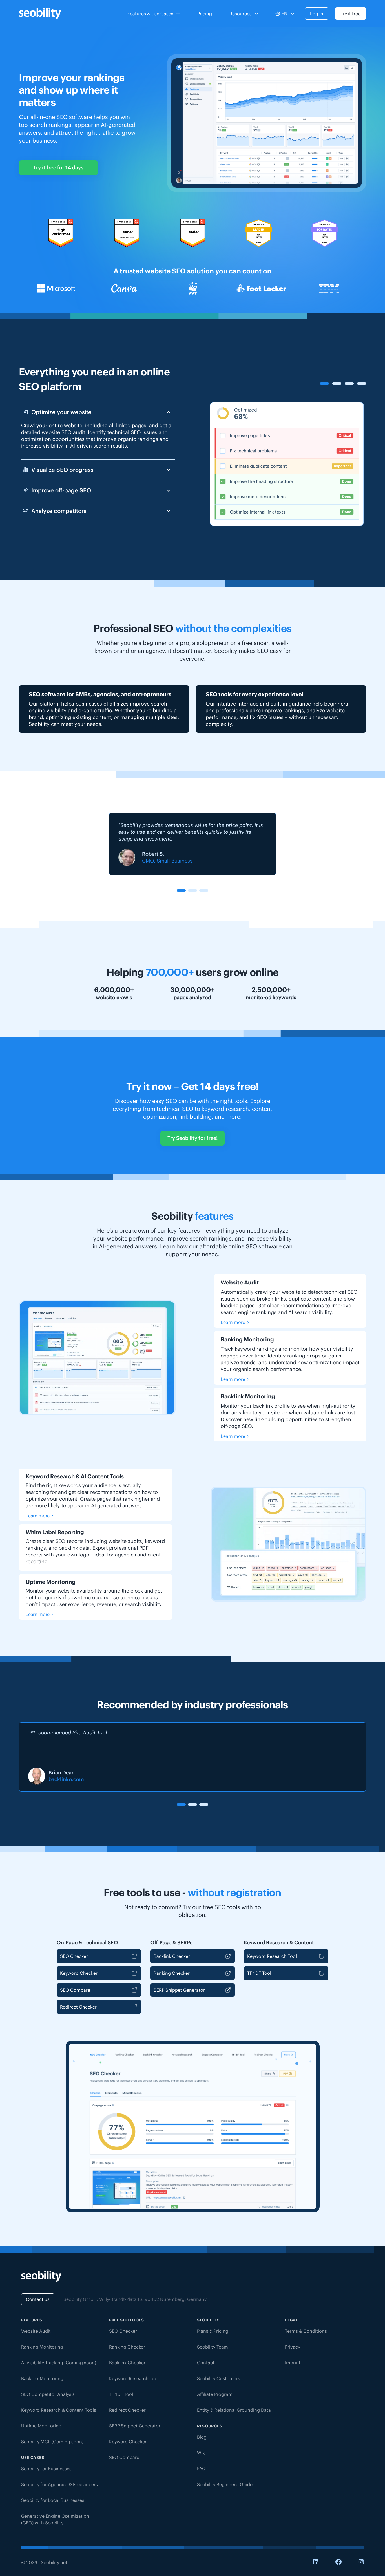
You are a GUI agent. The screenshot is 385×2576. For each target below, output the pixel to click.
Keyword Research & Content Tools (59, 2410)
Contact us (38, 2299)
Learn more (233, 1322)
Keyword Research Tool (272, 1956)
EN (285, 14)
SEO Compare (75, 1990)
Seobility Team (213, 2347)
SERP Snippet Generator (179, 1990)
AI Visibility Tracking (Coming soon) (59, 2363)
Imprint (293, 2363)
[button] (181, 890)
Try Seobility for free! (193, 1138)
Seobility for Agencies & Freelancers (59, 2484)
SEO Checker (74, 1956)
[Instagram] (361, 2562)
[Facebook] (338, 2562)
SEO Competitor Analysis (48, 2394)
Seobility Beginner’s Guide (225, 2484)
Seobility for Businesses (46, 2469)
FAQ (201, 2469)
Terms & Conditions (306, 2331)
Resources (241, 14)
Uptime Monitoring (41, 2426)
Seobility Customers (219, 2378)
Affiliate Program (215, 2394)
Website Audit (36, 2331)
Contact (206, 2363)
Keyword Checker (79, 1973)
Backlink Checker (172, 1956)
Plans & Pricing (213, 2331)
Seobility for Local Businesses (53, 2500)
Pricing (205, 14)
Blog (202, 2437)
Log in (317, 14)
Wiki (201, 2453)
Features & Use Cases (150, 14)
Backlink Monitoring (42, 2378)
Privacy (293, 2347)
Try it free (351, 14)
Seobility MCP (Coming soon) (52, 2442)
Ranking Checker (172, 1973)
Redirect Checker (78, 2007)
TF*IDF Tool (259, 1973)
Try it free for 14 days (58, 168)
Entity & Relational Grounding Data (234, 2410)
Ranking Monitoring (42, 2347)
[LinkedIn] (316, 2562)
